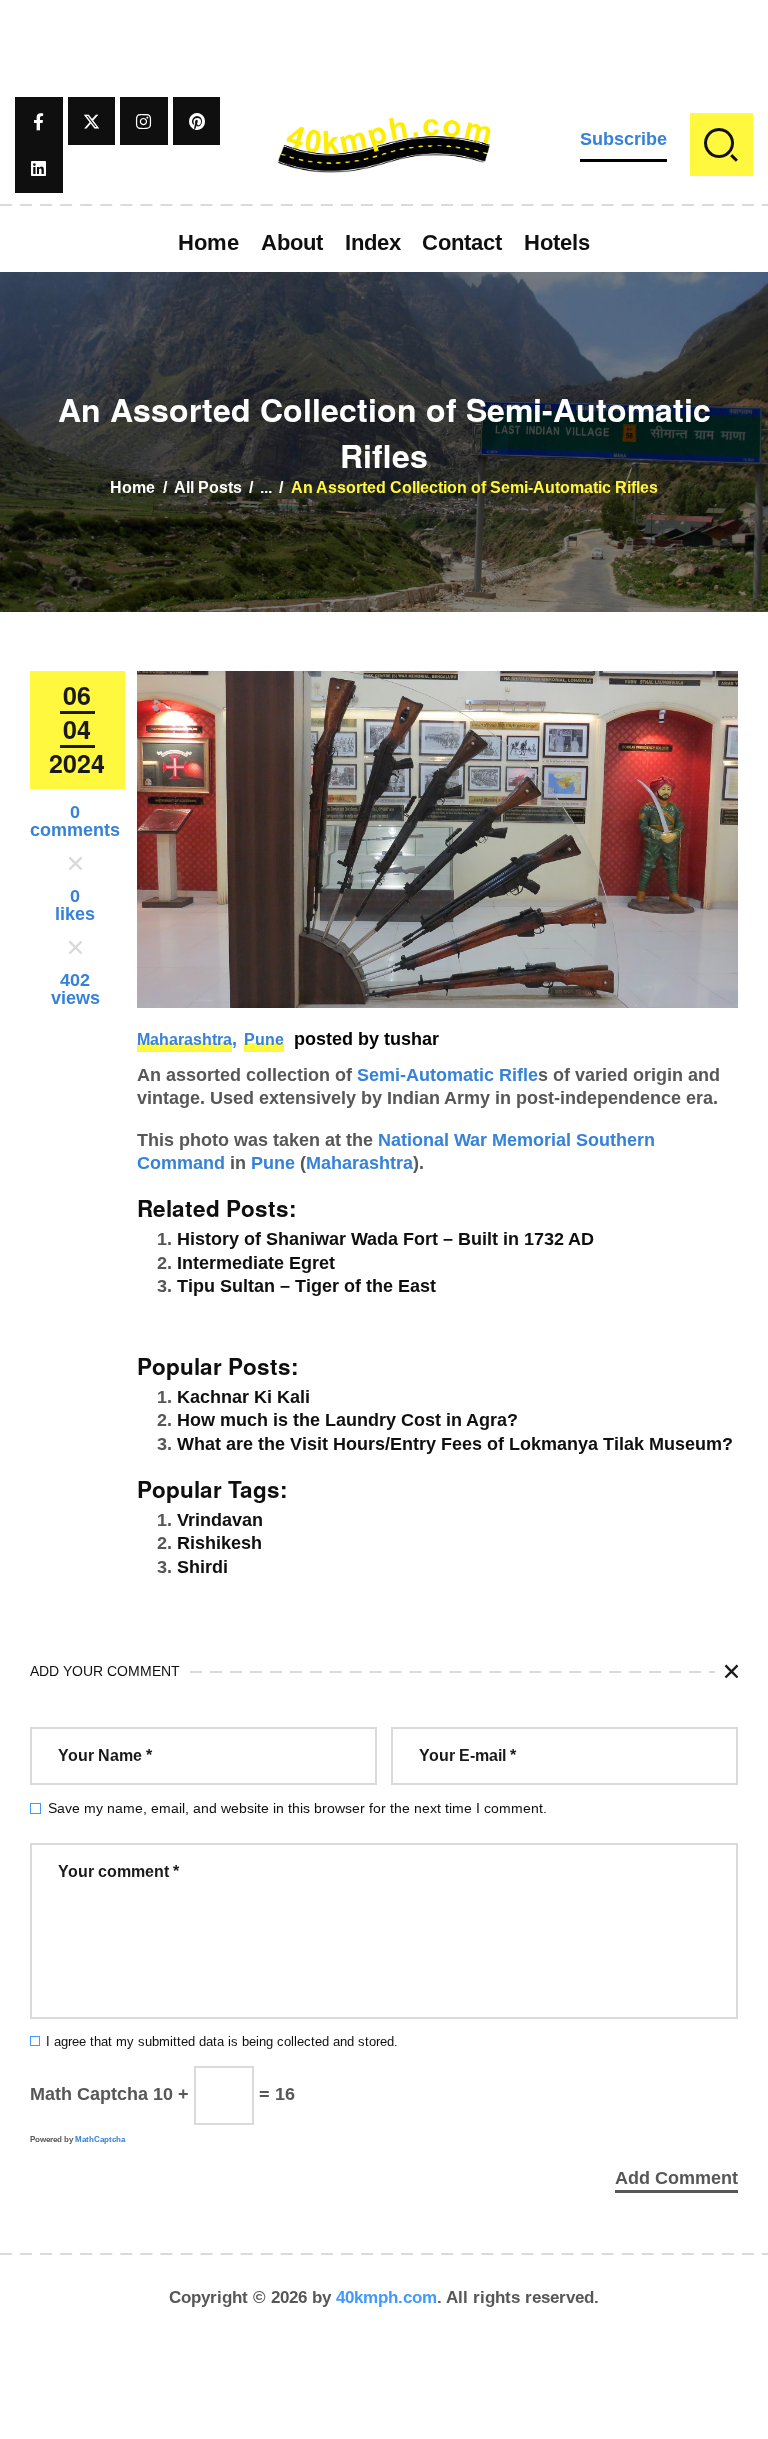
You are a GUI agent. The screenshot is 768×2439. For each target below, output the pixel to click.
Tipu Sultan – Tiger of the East (306, 1286)
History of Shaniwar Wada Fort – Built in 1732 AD (385, 1239)
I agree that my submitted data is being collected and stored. (222, 2042)
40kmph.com (386, 2297)
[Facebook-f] (39, 121)
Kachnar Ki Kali (243, 1397)
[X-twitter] (92, 121)
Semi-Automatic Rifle (447, 1075)
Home (132, 487)
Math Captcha (89, 2094)
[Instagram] (144, 121)
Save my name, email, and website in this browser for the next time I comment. (297, 1808)
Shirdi (202, 1567)
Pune (264, 1039)
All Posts (208, 487)
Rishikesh (219, 1543)
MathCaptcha (100, 2139)
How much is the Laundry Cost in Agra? (347, 1420)
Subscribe (623, 139)
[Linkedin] (39, 169)
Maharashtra (184, 1039)
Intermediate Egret (256, 1263)
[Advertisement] (384, 45)
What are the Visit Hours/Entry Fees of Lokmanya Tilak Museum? (455, 1444)
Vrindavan (220, 1520)
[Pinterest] (197, 121)
